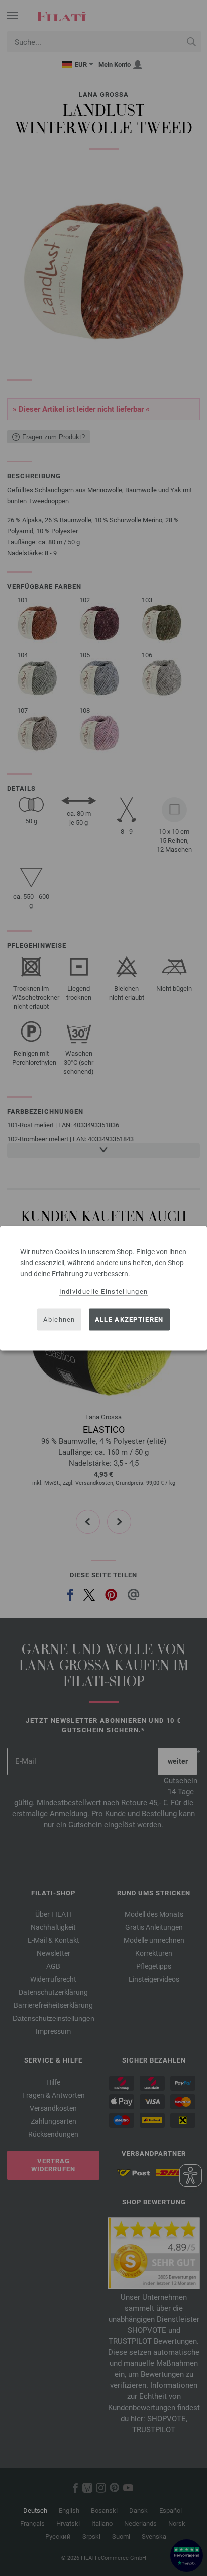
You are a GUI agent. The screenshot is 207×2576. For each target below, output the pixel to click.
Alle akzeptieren (129, 1320)
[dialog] (103, 1288)
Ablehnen (59, 1320)
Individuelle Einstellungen (104, 1291)
